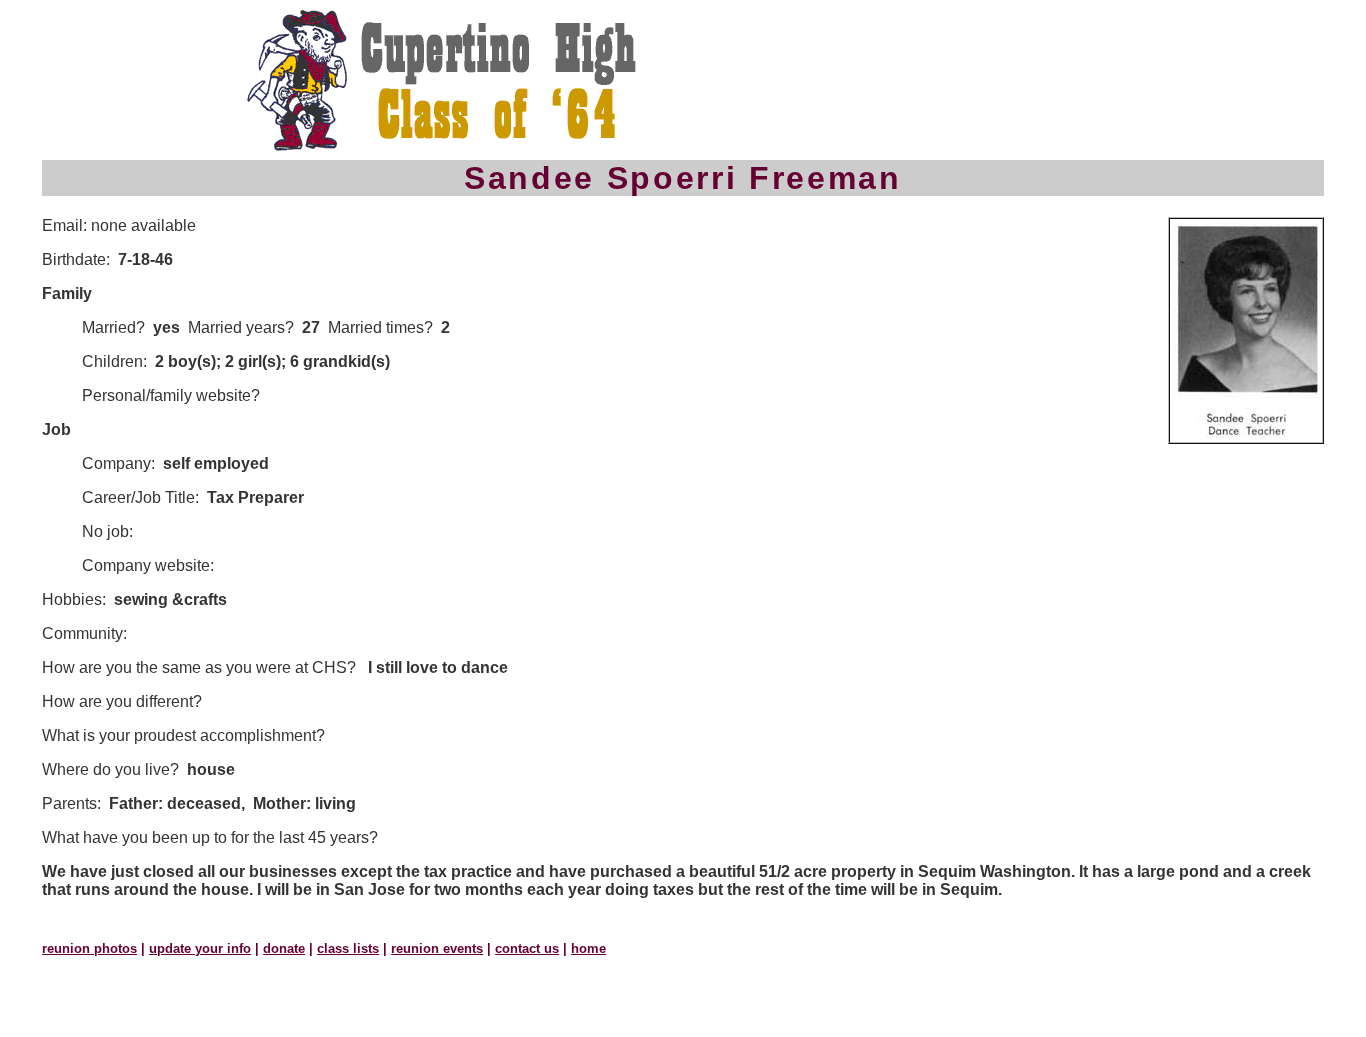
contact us (527, 948)
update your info (200, 948)
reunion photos (89, 948)
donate (284, 948)
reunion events (437, 948)
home (588, 948)
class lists (348, 948)
